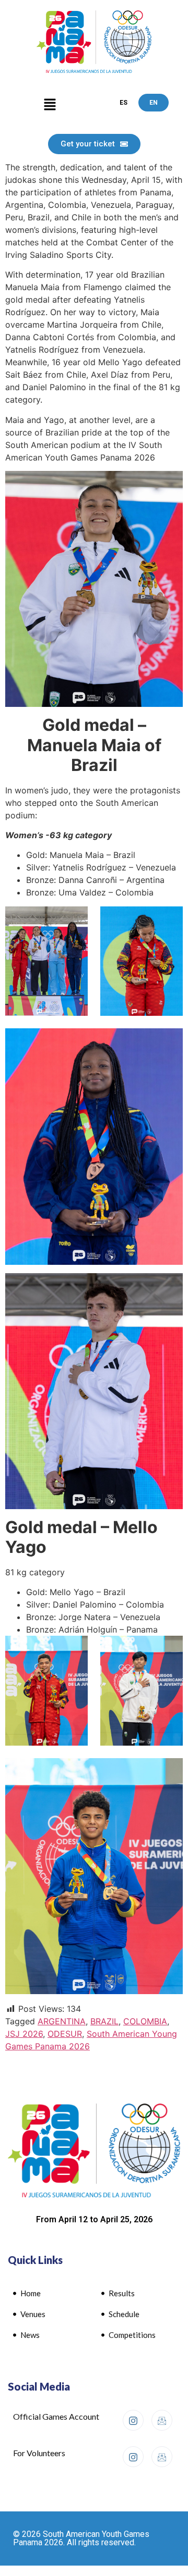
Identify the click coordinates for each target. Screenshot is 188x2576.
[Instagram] (133, 2420)
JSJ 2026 (24, 2034)
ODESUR (65, 2034)
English (154, 103)
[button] (50, 105)
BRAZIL (104, 2021)
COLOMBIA (145, 2021)
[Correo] (162, 2420)
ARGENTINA (62, 2021)
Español (123, 103)
